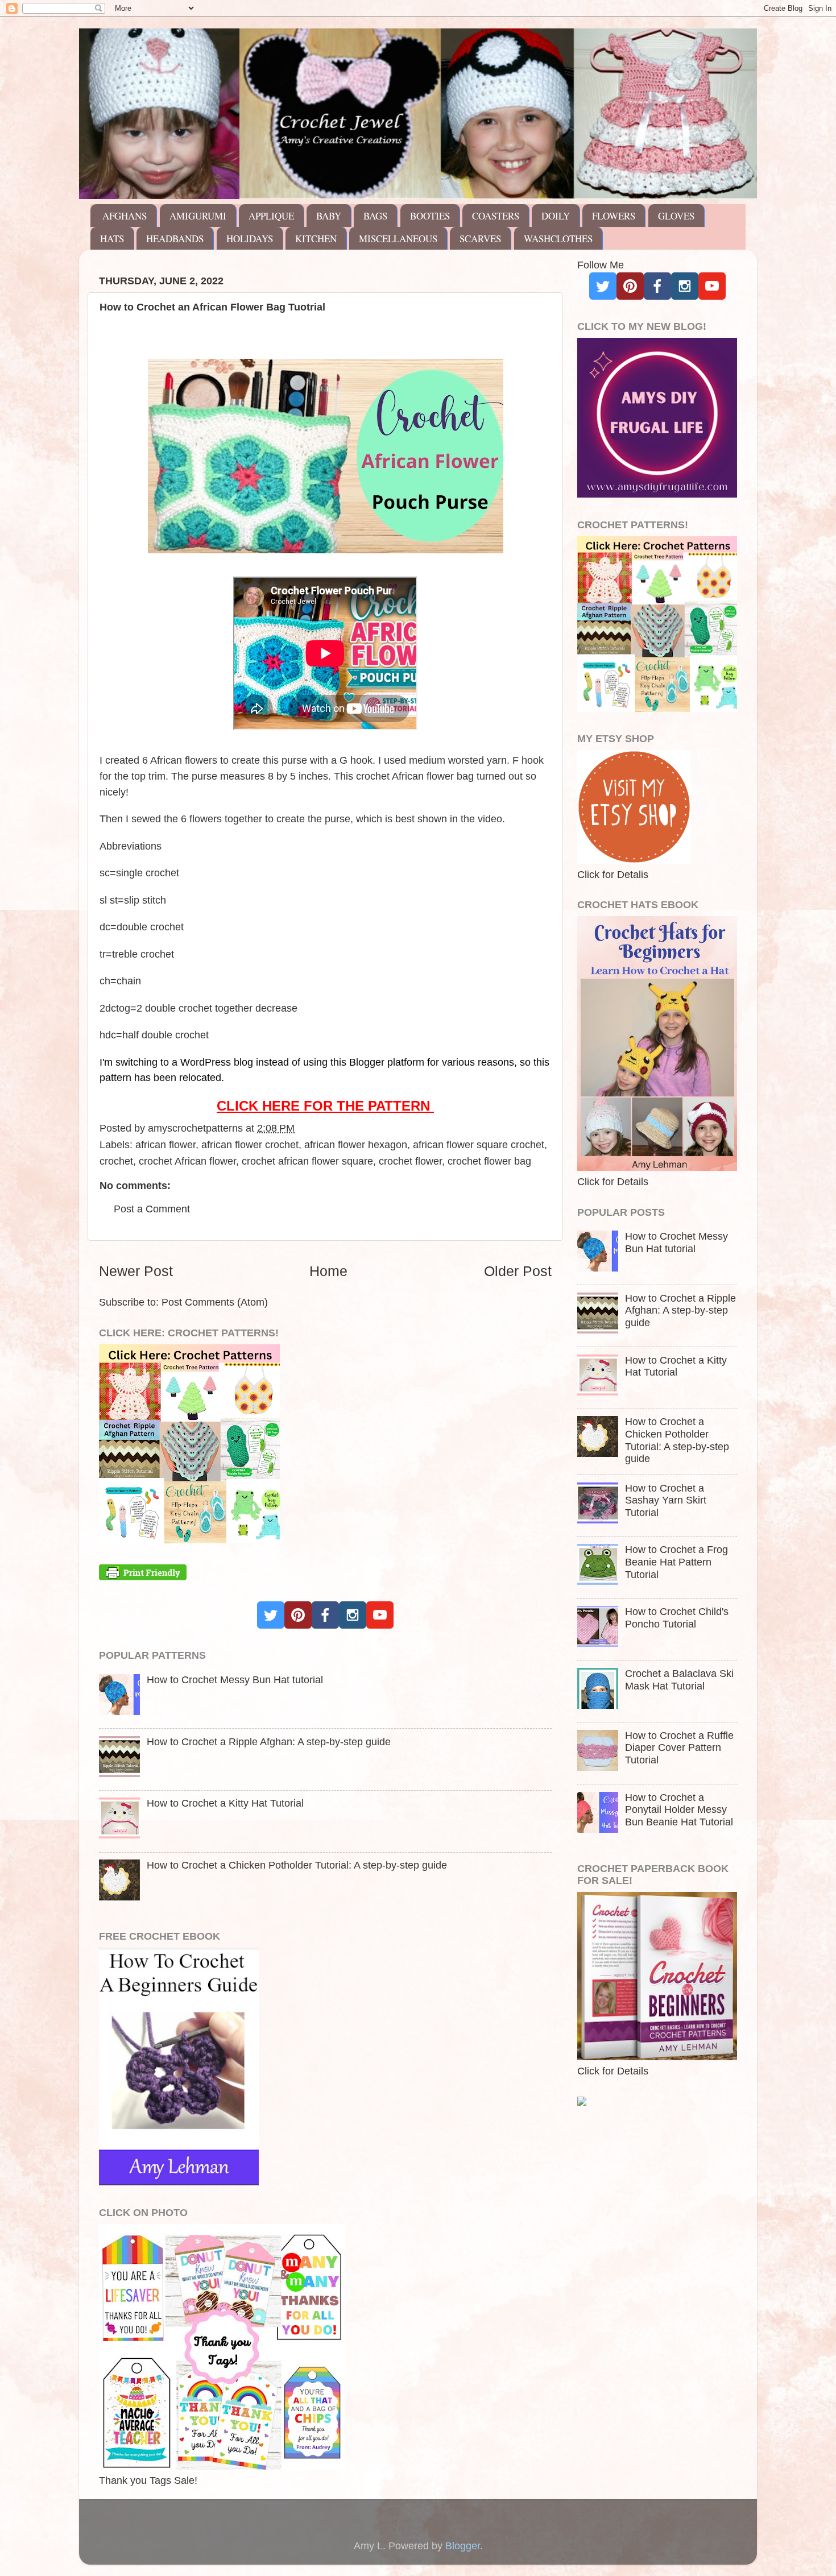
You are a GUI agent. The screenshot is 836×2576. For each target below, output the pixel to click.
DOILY (556, 216)
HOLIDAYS (250, 239)
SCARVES (480, 239)
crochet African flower (187, 1161)
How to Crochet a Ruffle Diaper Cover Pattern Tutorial (679, 1748)
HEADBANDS (175, 239)
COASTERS (496, 216)
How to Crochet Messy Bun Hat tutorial (235, 1680)
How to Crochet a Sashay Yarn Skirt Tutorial (666, 1500)
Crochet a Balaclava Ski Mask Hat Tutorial (679, 1680)
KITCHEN (316, 239)
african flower (165, 1145)
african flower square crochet (479, 1145)
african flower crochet (250, 1145)
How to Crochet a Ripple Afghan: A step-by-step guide (269, 1742)
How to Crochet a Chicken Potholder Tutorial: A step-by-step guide (297, 1865)
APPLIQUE (271, 216)
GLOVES (676, 216)
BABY (329, 216)
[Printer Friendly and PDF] (143, 1577)
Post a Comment (152, 1209)
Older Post (518, 1271)
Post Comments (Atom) (215, 1302)
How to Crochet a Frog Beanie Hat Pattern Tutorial (676, 1562)
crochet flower (410, 1161)
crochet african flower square (307, 1161)
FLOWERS (614, 216)
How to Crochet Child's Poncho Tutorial (677, 1618)
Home (328, 1271)
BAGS (375, 216)
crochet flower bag (489, 1161)
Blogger (463, 2546)
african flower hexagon (356, 1145)
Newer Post (136, 1271)
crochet (116, 1161)
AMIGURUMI (198, 216)
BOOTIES (430, 216)
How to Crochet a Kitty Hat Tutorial (225, 1803)
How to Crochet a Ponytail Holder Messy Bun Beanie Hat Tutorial (679, 1810)
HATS (112, 239)
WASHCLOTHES (558, 239)
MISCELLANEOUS (398, 239)
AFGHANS (125, 216)
